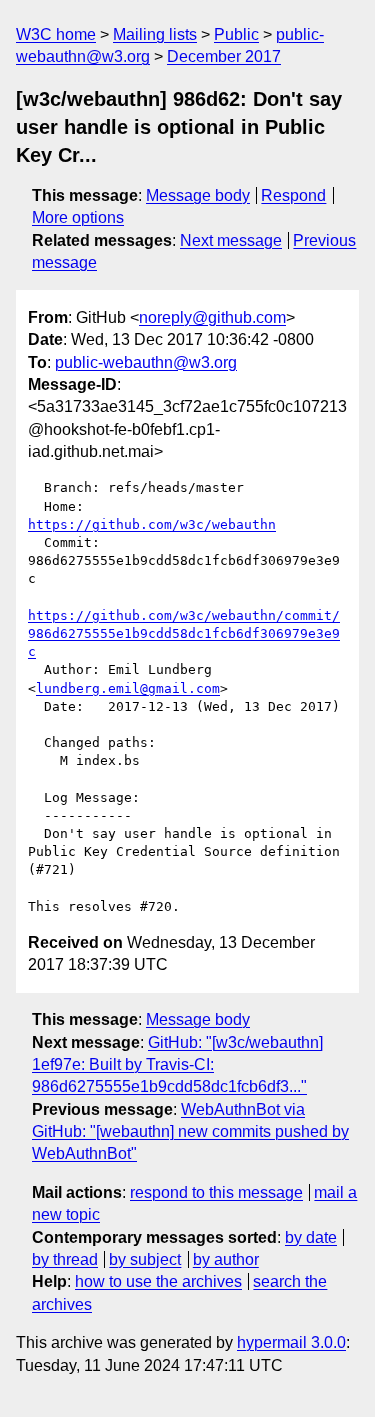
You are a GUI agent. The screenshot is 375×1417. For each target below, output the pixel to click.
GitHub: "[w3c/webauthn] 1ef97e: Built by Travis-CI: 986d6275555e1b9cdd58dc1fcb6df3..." (177, 1065)
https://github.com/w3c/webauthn (152, 524)
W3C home (56, 34)
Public (236, 34)
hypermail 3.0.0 (291, 1342)
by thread (65, 1259)
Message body (198, 195)
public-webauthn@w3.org (146, 362)
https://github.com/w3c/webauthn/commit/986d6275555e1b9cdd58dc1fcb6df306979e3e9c (184, 633)
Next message (231, 240)
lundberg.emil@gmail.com (128, 688)
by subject (145, 1259)
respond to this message (216, 1192)
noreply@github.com (212, 317)
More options (78, 217)
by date (311, 1237)
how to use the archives (158, 1281)
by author (226, 1259)
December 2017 (224, 56)
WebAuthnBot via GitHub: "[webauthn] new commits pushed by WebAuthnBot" (190, 1132)
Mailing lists (155, 34)
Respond (293, 195)
